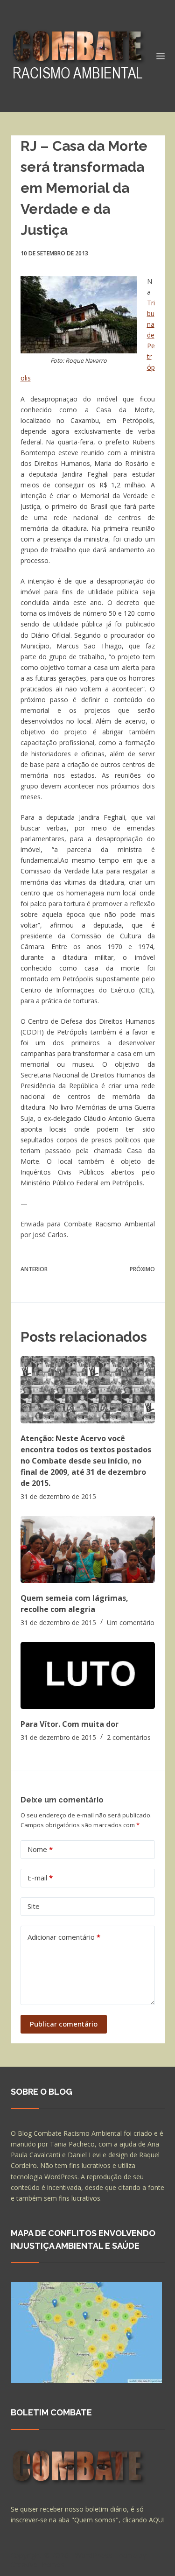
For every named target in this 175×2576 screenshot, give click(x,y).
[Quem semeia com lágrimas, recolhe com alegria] (88, 1549)
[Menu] (161, 56)
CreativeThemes (38, 2564)
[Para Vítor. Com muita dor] (88, 1675)
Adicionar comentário (64, 1937)
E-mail (40, 1878)
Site (34, 1906)
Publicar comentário (64, 2024)
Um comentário (131, 1622)
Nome (40, 1849)
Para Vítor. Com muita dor (70, 1724)
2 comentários (129, 1737)
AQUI (157, 2520)
